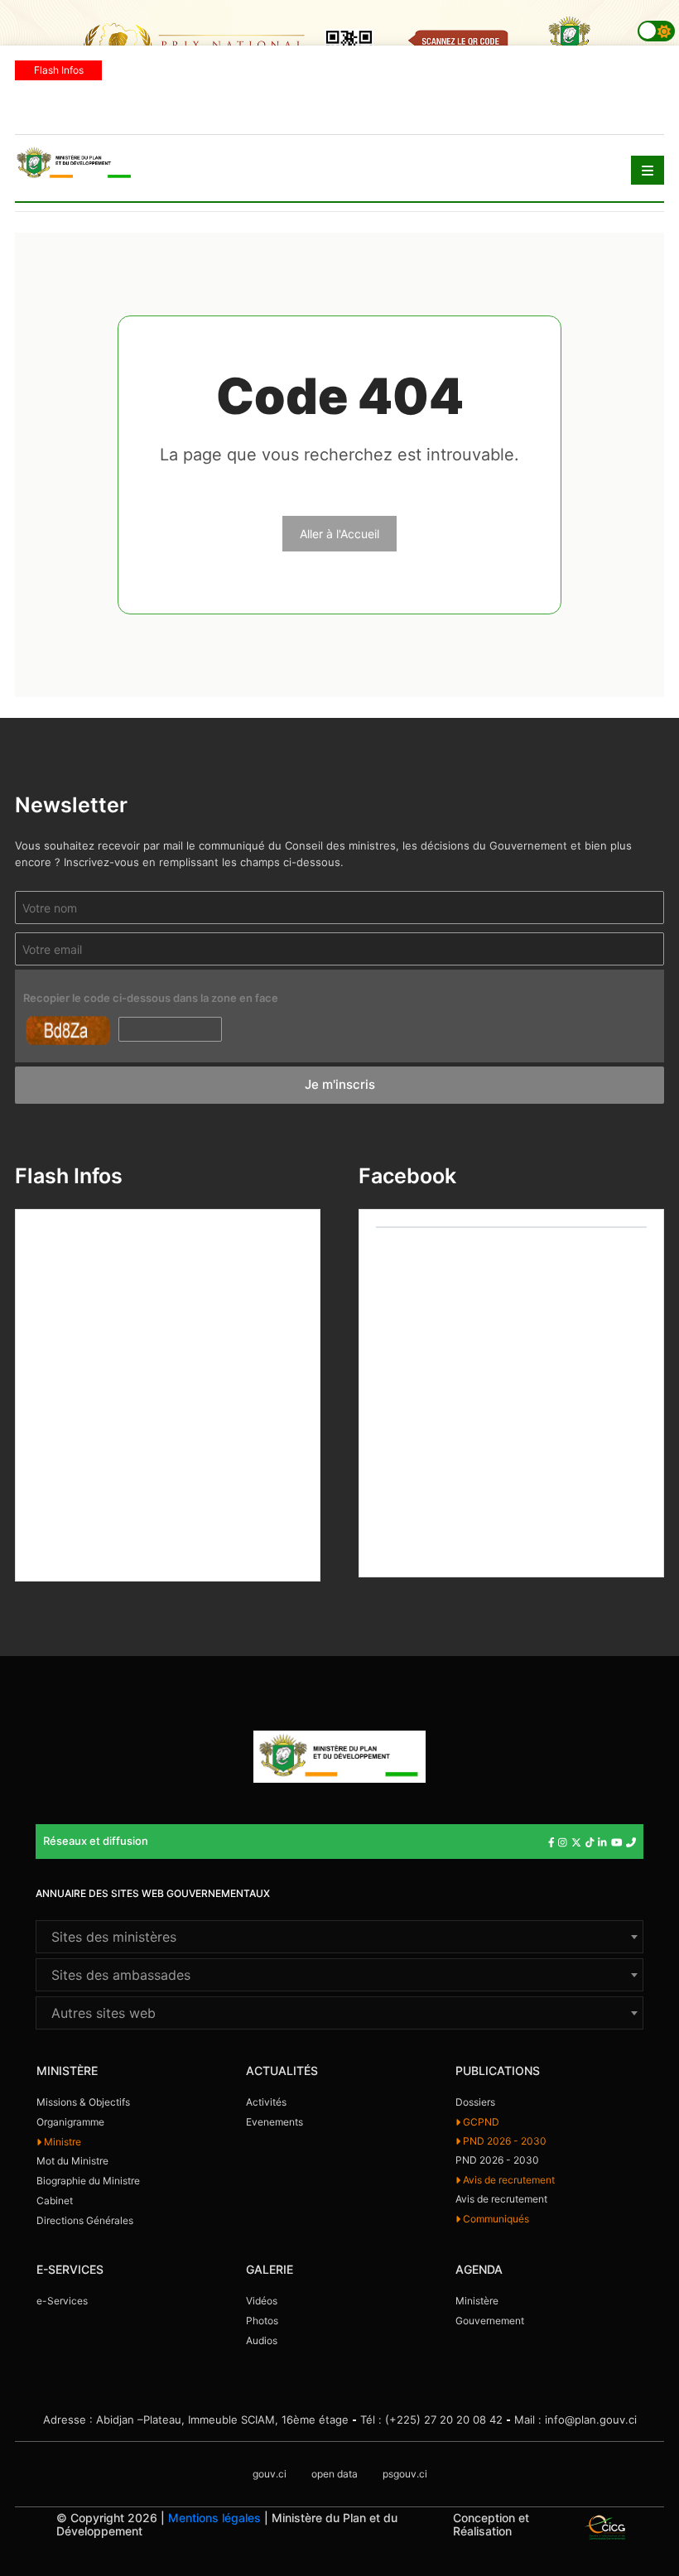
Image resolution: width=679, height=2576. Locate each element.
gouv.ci (270, 2474)
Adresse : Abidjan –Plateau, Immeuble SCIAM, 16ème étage (196, 2420)
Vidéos (262, 2301)
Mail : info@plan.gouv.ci (575, 2420)
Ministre (61, 2142)
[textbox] (339, 1937)
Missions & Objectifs (83, 2102)
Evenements (274, 2122)
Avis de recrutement (508, 2180)
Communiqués (495, 2219)
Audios (262, 2340)
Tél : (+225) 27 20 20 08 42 (431, 2420)
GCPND (480, 2122)
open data (335, 2474)
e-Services (62, 2301)
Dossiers (475, 2102)
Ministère (477, 2301)
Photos (262, 2321)
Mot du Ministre (72, 2161)
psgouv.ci (405, 2474)
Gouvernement (490, 2321)
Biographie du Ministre (88, 2181)
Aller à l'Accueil (339, 534)
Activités (266, 2102)
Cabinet (55, 2200)
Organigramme (70, 2122)
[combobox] (339, 1937)
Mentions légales (214, 2518)
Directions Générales (85, 2220)
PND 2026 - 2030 (503, 2141)
